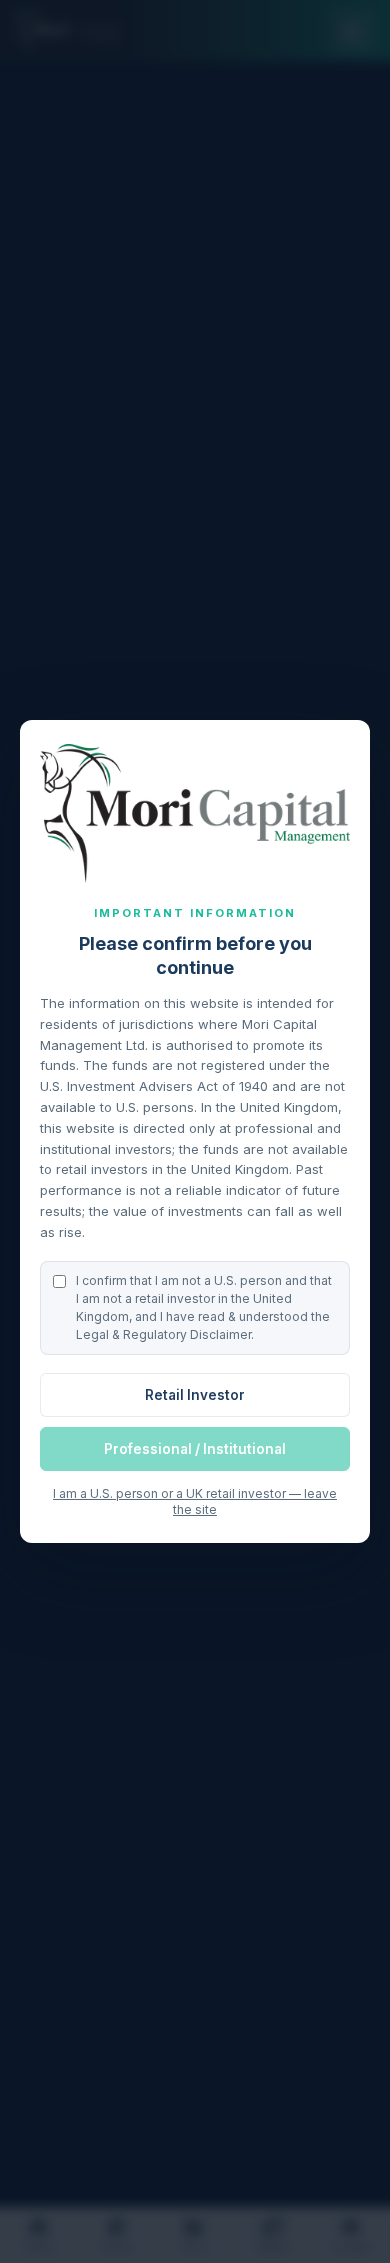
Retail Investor (195, 1395)
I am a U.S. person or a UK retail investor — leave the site (195, 1501)
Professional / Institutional (195, 1449)
